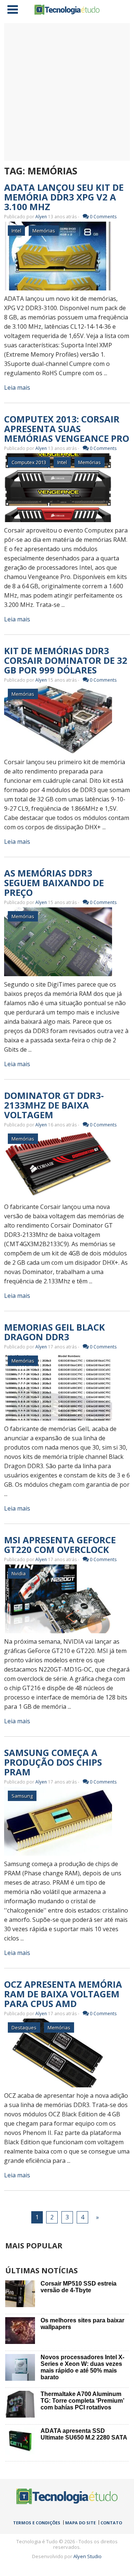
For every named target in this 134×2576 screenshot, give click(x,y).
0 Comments (103, 217)
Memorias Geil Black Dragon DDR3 (55, 1332)
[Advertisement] (67, 92)
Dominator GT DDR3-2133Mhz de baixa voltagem (54, 1105)
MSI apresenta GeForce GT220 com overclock (60, 1545)
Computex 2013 (29, 462)
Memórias (44, 231)
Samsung (22, 1796)
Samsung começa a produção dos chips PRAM (53, 1762)
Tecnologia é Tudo (67, 10)
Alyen (41, 217)
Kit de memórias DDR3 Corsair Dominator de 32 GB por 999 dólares (66, 660)
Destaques (24, 2027)
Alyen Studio (87, 2556)
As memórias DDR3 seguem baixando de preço (54, 883)
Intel (16, 231)
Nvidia (19, 1573)
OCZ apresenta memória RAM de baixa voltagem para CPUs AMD (63, 1994)
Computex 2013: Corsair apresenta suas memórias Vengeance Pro (67, 429)
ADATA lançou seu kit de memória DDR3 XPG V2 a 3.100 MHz (64, 197)
